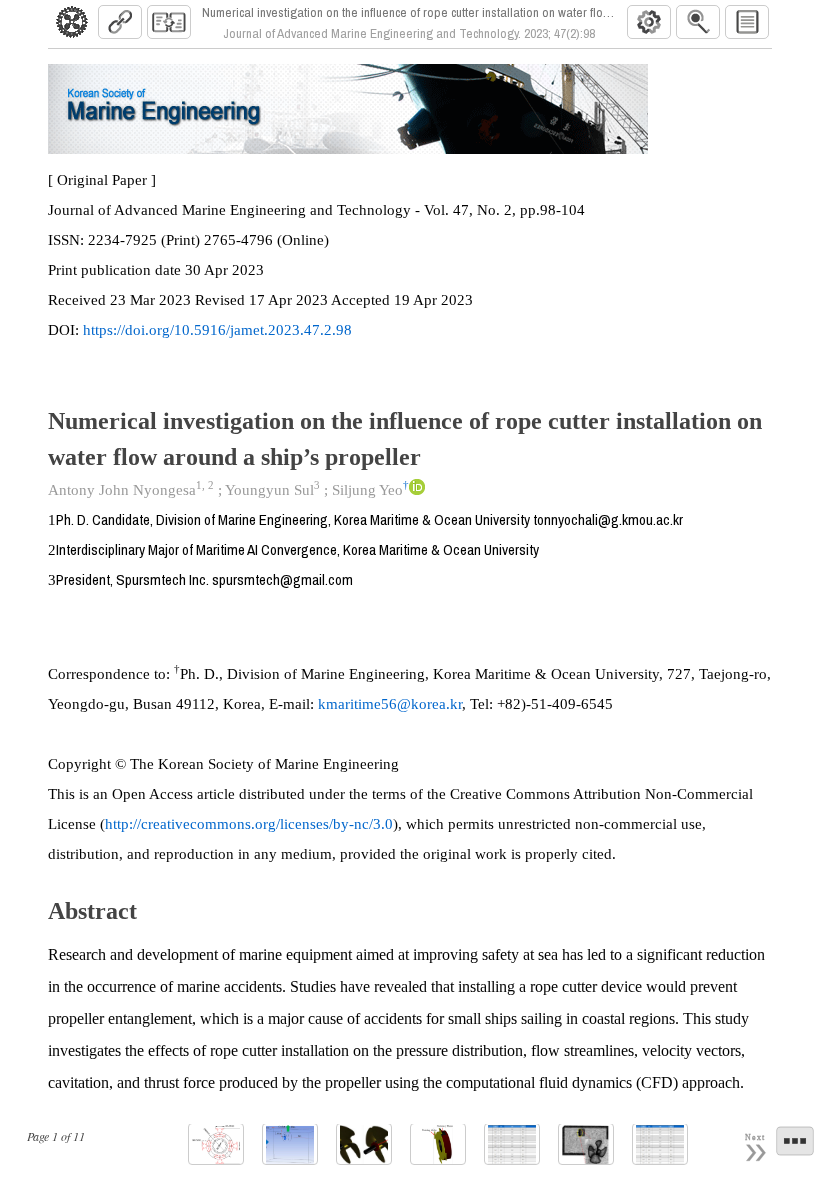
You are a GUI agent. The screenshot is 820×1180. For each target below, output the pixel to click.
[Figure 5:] (586, 1144)
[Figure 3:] (364, 1144)
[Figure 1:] (216, 1144)
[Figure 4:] (438, 1144)
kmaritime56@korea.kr (390, 704)
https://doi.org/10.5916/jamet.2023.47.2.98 (217, 330)
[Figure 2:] (290, 1144)
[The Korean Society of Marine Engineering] (72, 22)
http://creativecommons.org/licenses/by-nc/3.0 (249, 824)
